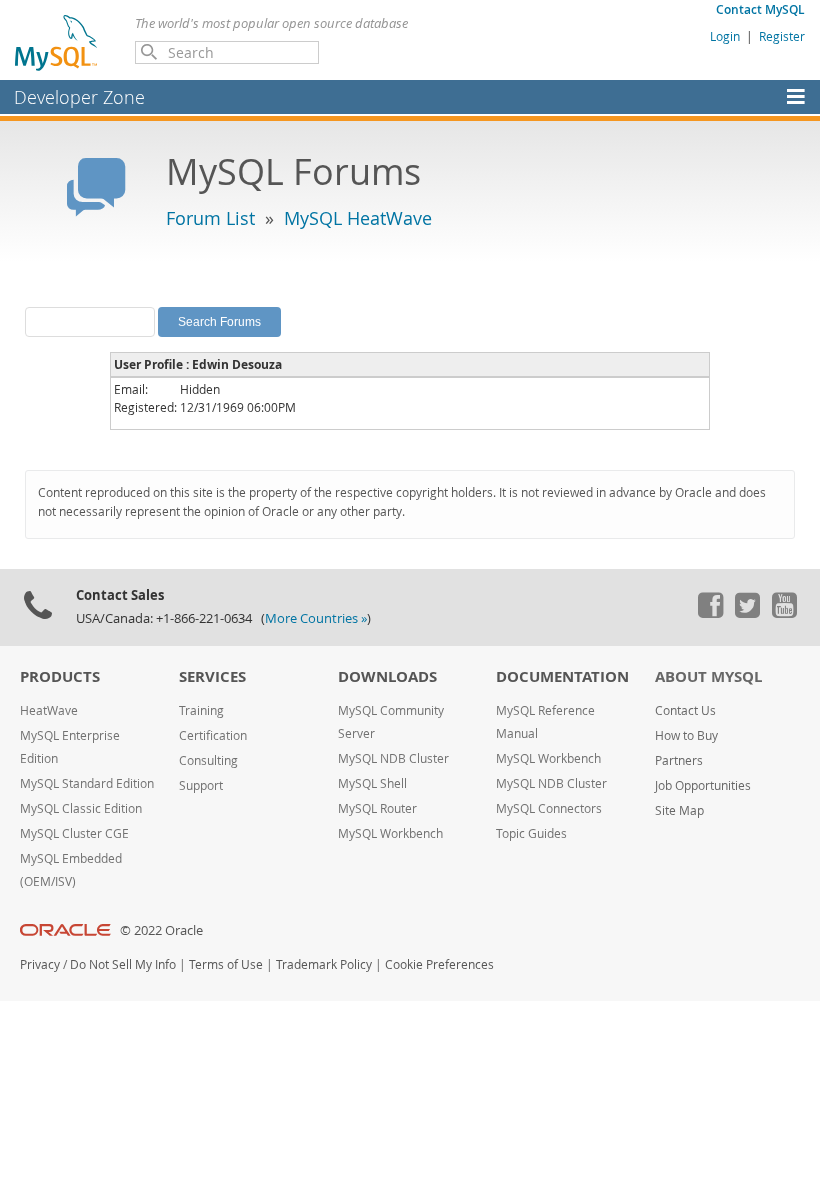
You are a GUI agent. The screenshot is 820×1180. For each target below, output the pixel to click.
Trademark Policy (324, 964)
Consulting (208, 760)
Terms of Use (226, 964)
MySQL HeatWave (358, 218)
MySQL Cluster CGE (74, 833)
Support (201, 785)
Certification (213, 735)
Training (201, 710)
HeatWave (49, 710)
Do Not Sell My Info (123, 964)
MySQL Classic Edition (81, 808)
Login (725, 36)
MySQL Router (377, 808)
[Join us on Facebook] (710, 613)
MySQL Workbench (390, 833)
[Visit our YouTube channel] (784, 613)
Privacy (40, 964)
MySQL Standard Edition (87, 783)
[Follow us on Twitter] (747, 613)
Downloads (387, 676)
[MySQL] (57, 42)
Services (212, 676)
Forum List (210, 218)
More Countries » (316, 618)
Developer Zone (79, 97)
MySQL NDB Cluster (393, 758)
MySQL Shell (372, 783)
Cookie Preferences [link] (439, 964)
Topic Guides (531, 833)
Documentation (562, 676)
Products (60, 676)
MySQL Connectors (549, 808)
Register (782, 36)
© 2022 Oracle (161, 930)
